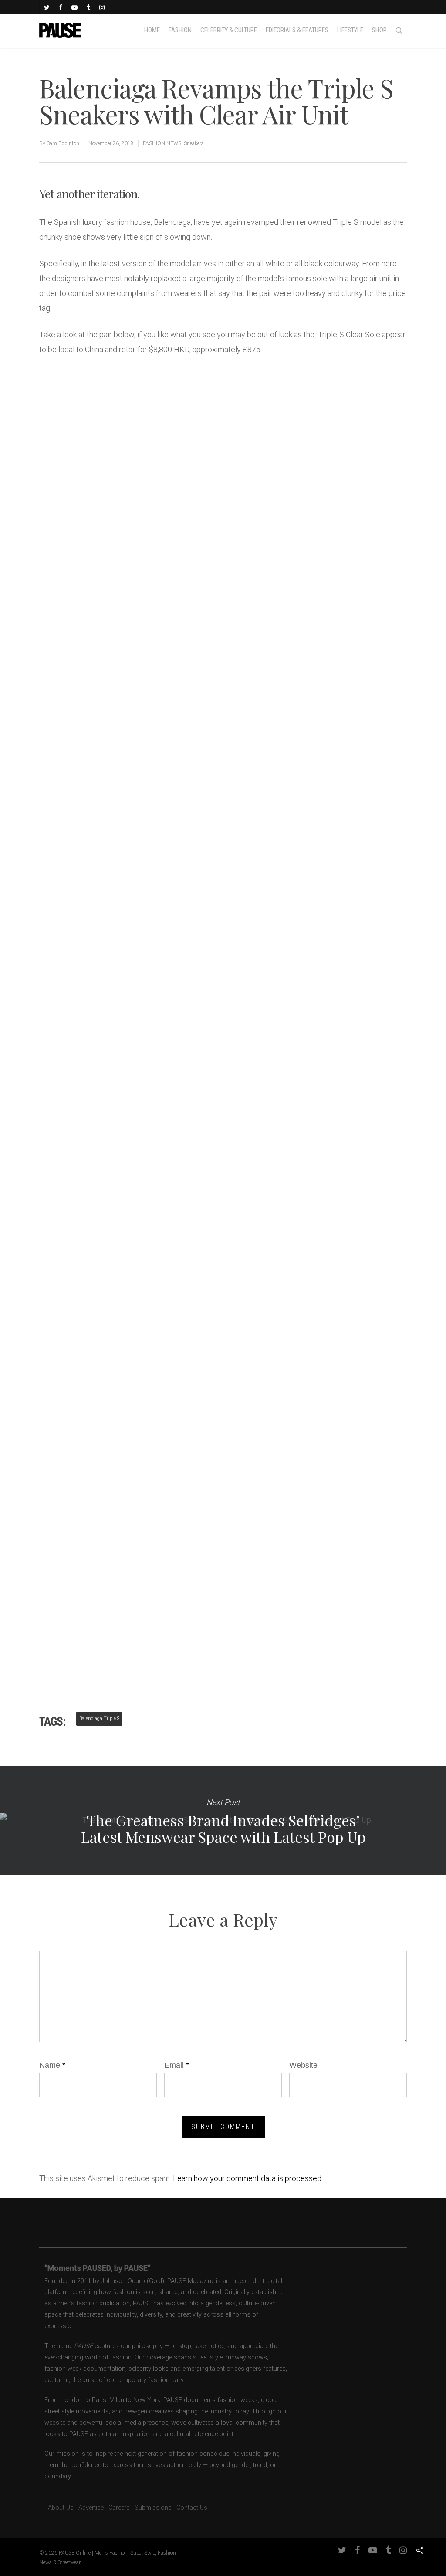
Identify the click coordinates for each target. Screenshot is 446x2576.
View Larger (82, 388)
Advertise (91, 2508)
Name (52, 2065)
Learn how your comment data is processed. (248, 2178)
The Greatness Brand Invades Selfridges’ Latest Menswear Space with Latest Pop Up (223, 1820)
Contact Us (192, 2508)
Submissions (153, 2508)
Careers (119, 2508)
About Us (56, 2508)
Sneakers (194, 143)
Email (177, 2065)
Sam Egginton (63, 143)
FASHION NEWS (162, 143)
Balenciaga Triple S (99, 1718)
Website (303, 2065)
